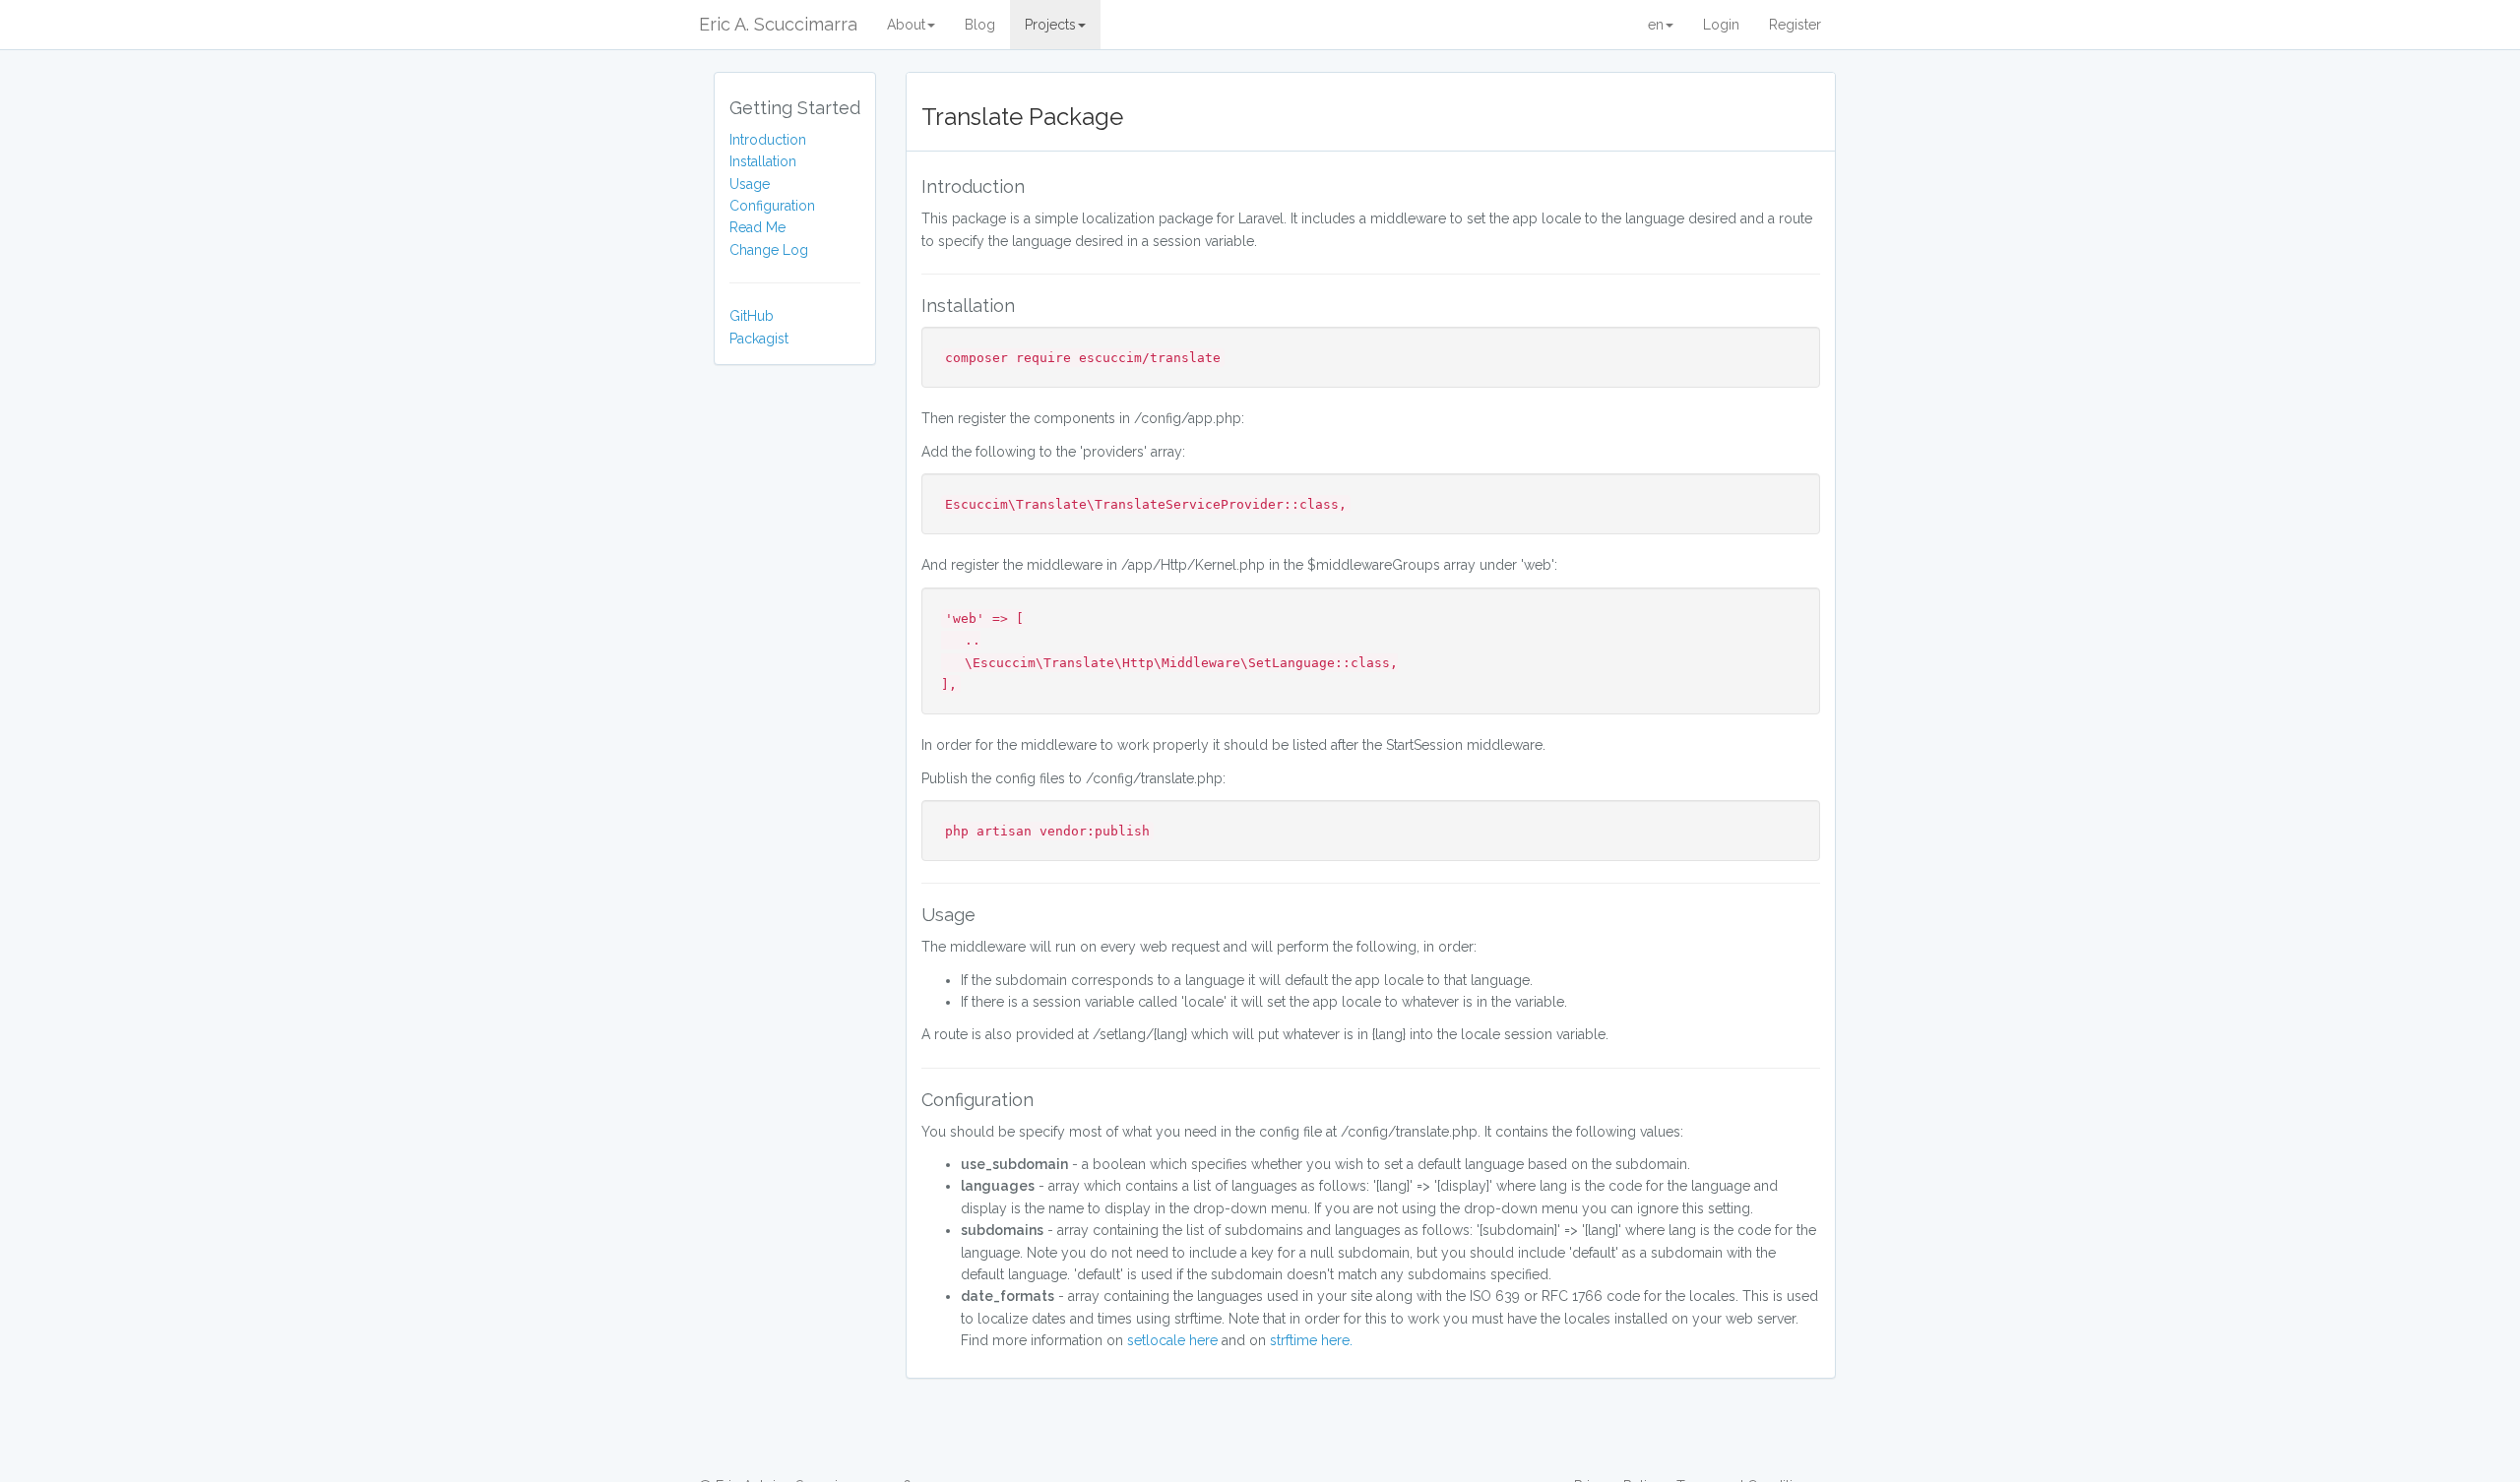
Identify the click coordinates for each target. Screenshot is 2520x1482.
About (906, 25)
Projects (1050, 25)
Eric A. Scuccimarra (778, 24)
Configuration (772, 206)
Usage (750, 184)
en (1656, 25)
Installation (763, 161)
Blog (980, 25)
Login (1721, 25)
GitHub (752, 316)
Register (1795, 25)
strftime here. (1311, 1340)
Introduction (768, 140)
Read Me (757, 227)
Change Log (769, 250)
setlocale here (1172, 1340)
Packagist (759, 339)
